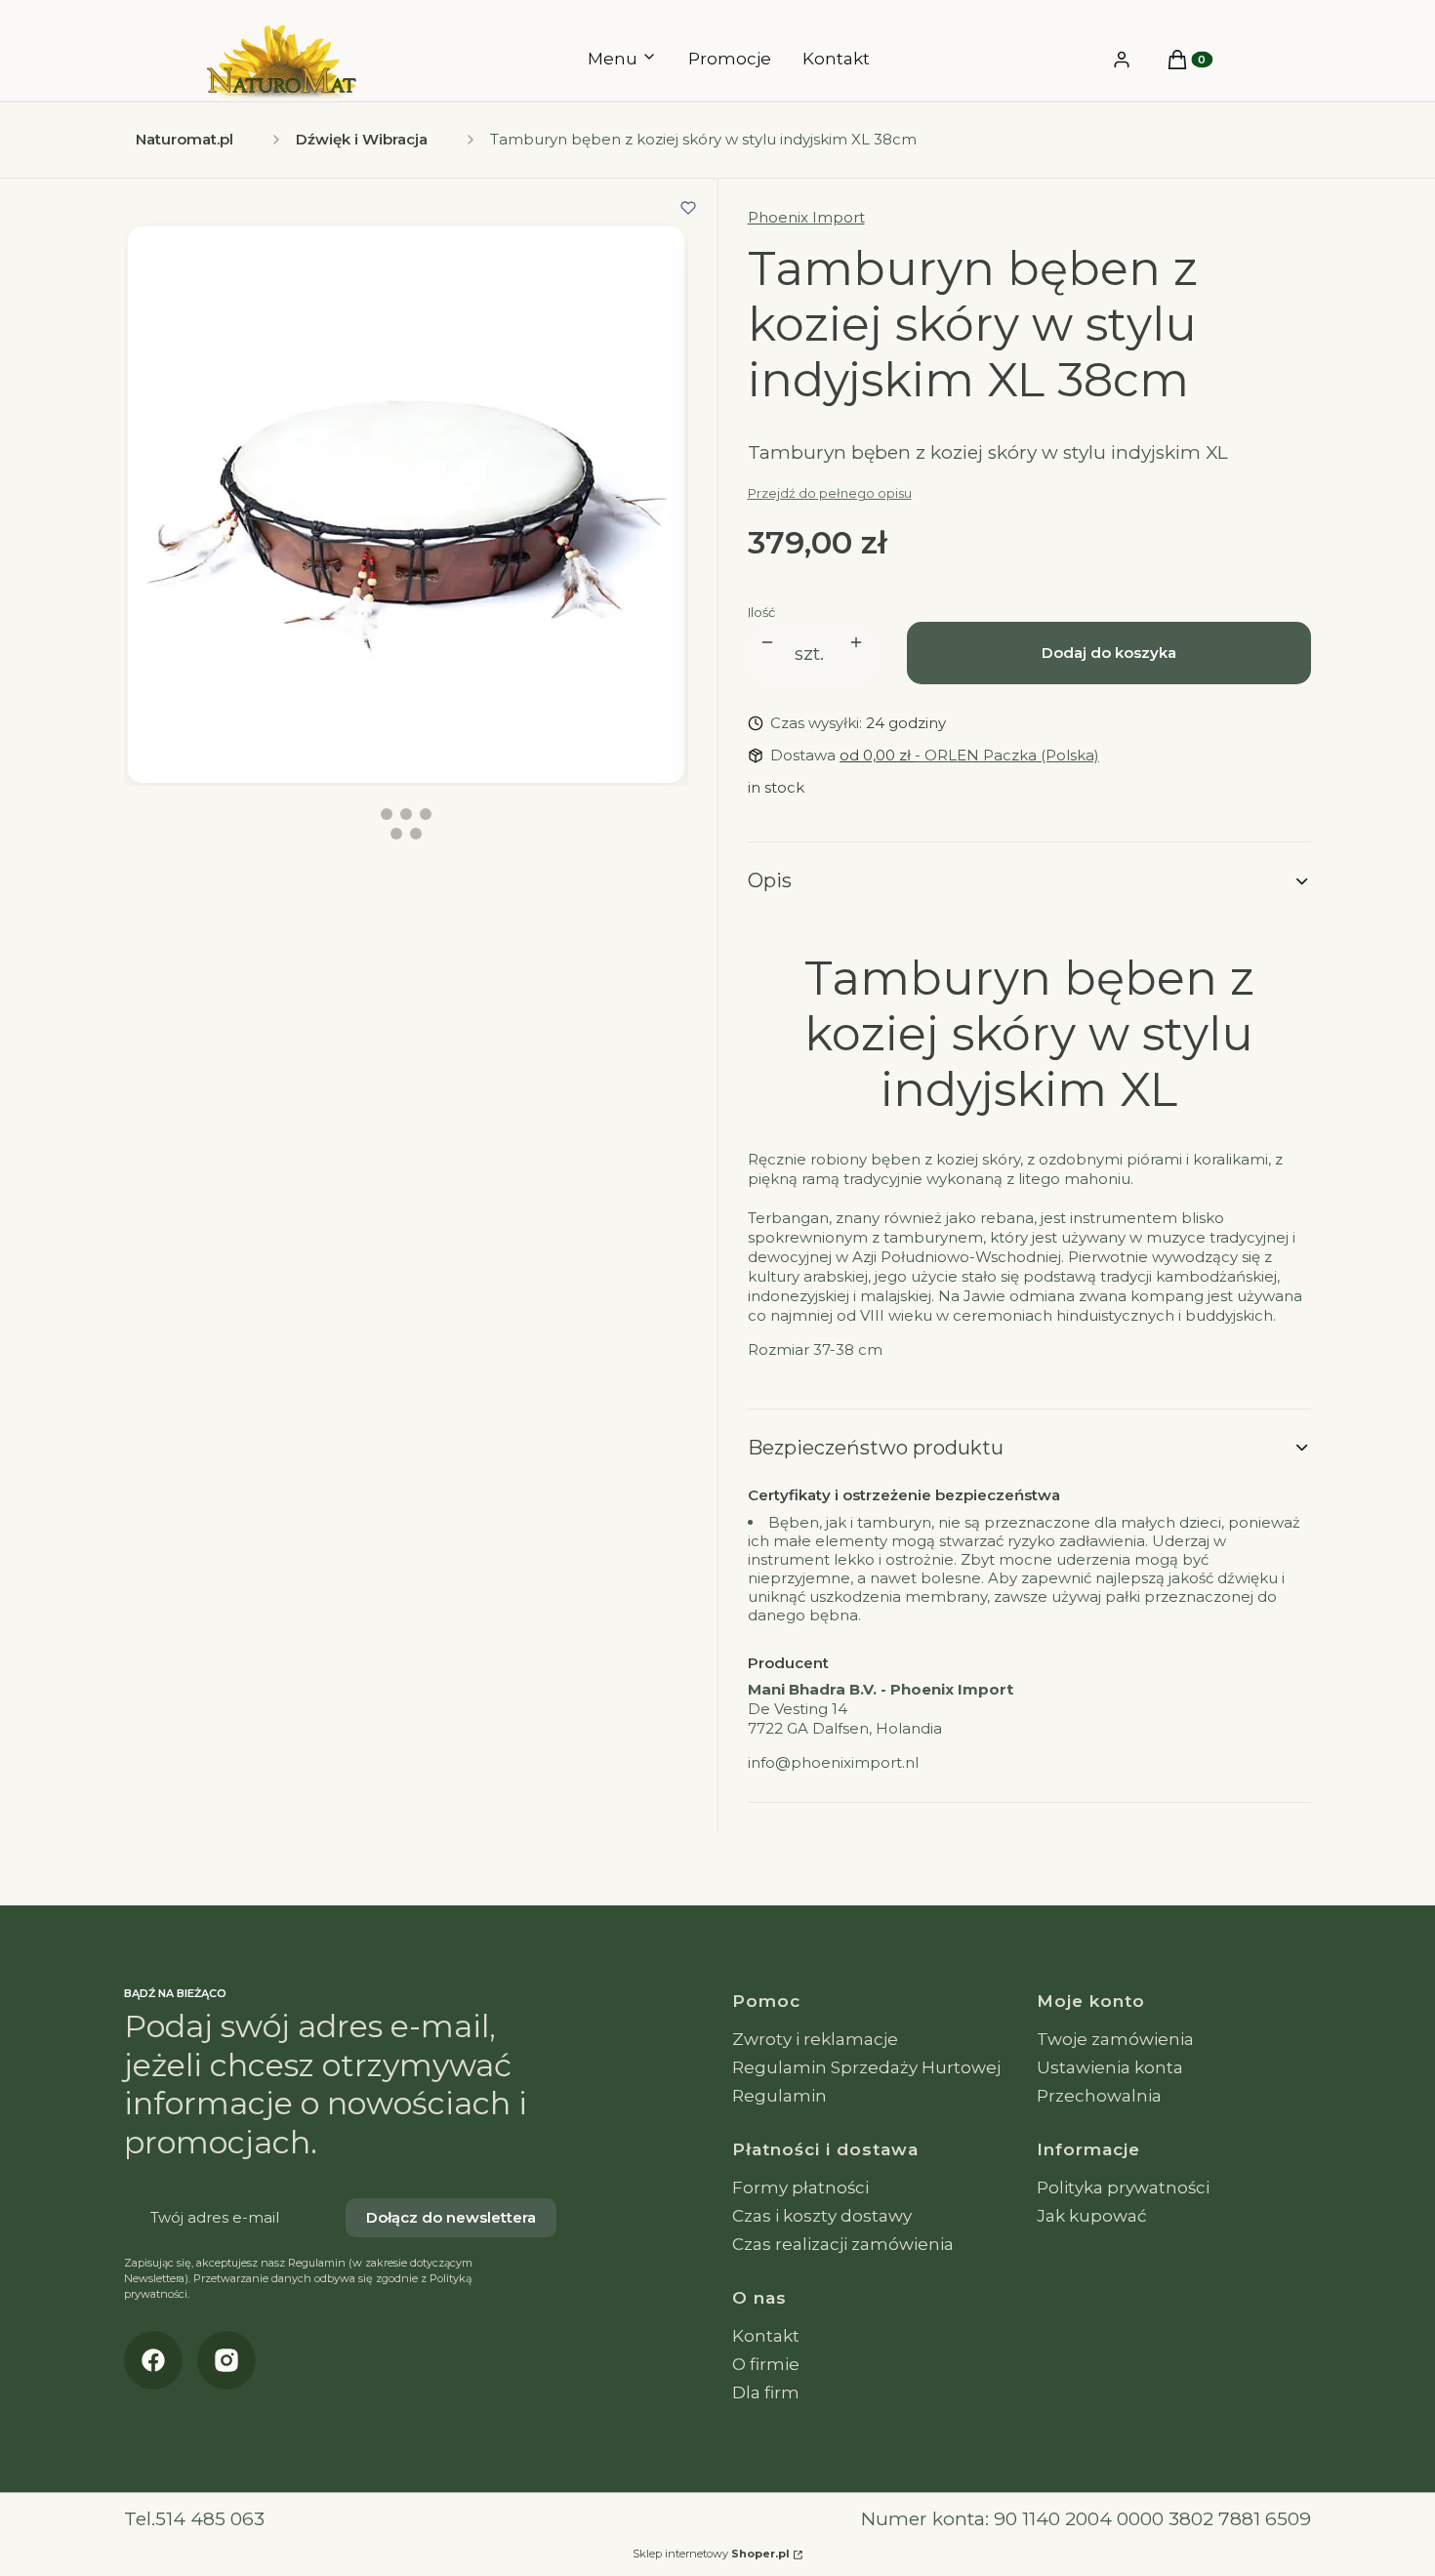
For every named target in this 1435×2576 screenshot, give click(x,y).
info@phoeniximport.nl (833, 1762)
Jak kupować (1092, 2216)
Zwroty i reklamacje (815, 2039)
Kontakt (766, 2336)
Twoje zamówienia (1115, 2039)
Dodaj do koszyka (1109, 653)
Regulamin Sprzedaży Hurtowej (866, 2067)
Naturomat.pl (184, 139)
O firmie (766, 2364)
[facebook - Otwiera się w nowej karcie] (153, 2360)
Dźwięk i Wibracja (362, 139)
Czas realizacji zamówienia (843, 2244)
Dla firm (766, 2392)
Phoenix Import (806, 217)
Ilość (761, 612)
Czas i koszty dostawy (822, 2216)
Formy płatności (800, 2188)
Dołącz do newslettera (451, 2217)
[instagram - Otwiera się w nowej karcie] (226, 2360)
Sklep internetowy (711, 2554)
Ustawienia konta (1110, 2067)
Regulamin (779, 2096)
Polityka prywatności (1123, 2188)
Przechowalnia (1099, 2096)
